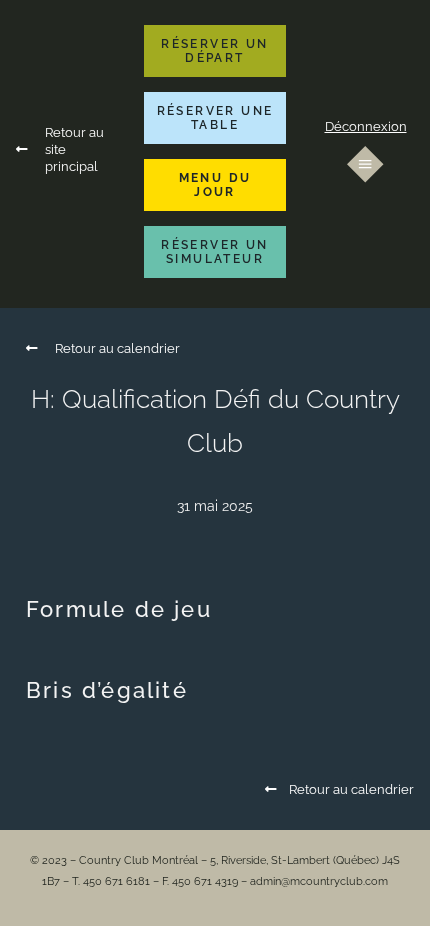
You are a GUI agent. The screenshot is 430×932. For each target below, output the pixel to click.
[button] (215, 51)
